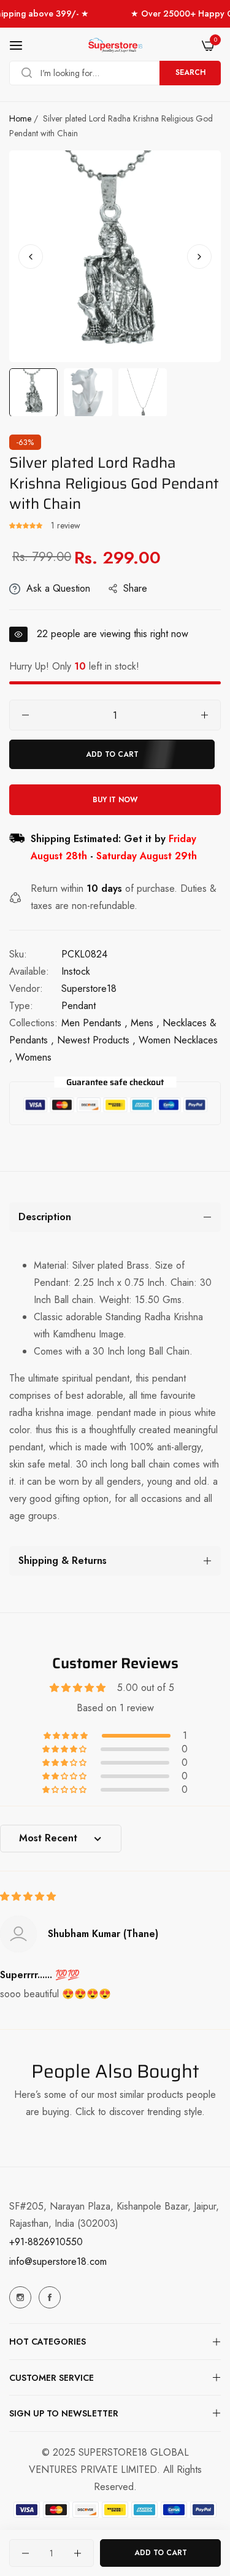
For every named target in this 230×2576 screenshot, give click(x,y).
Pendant (79, 1006)
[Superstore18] (115, 45)
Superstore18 (89, 988)
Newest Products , (96, 1040)
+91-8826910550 (46, 2242)
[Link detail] (20, 2297)
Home (20, 118)
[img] (28, 1896)
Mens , (145, 1023)
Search (190, 72)
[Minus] (25, 715)
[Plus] (205, 715)
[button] (199, 256)
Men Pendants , (94, 1023)
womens (33, 1057)
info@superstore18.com (58, 2261)
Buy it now (115, 800)
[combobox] (115, 73)
